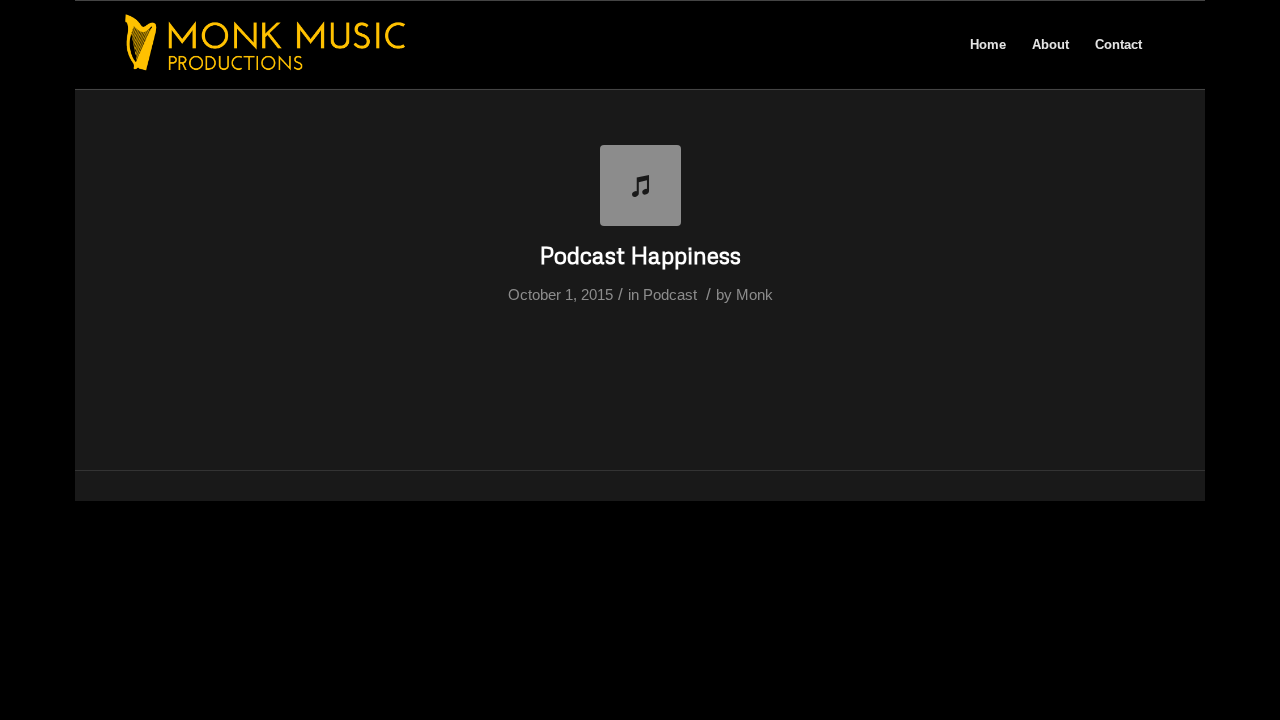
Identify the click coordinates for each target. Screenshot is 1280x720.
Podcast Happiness (640, 255)
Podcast (670, 295)
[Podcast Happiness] (640, 185)
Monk (754, 295)
